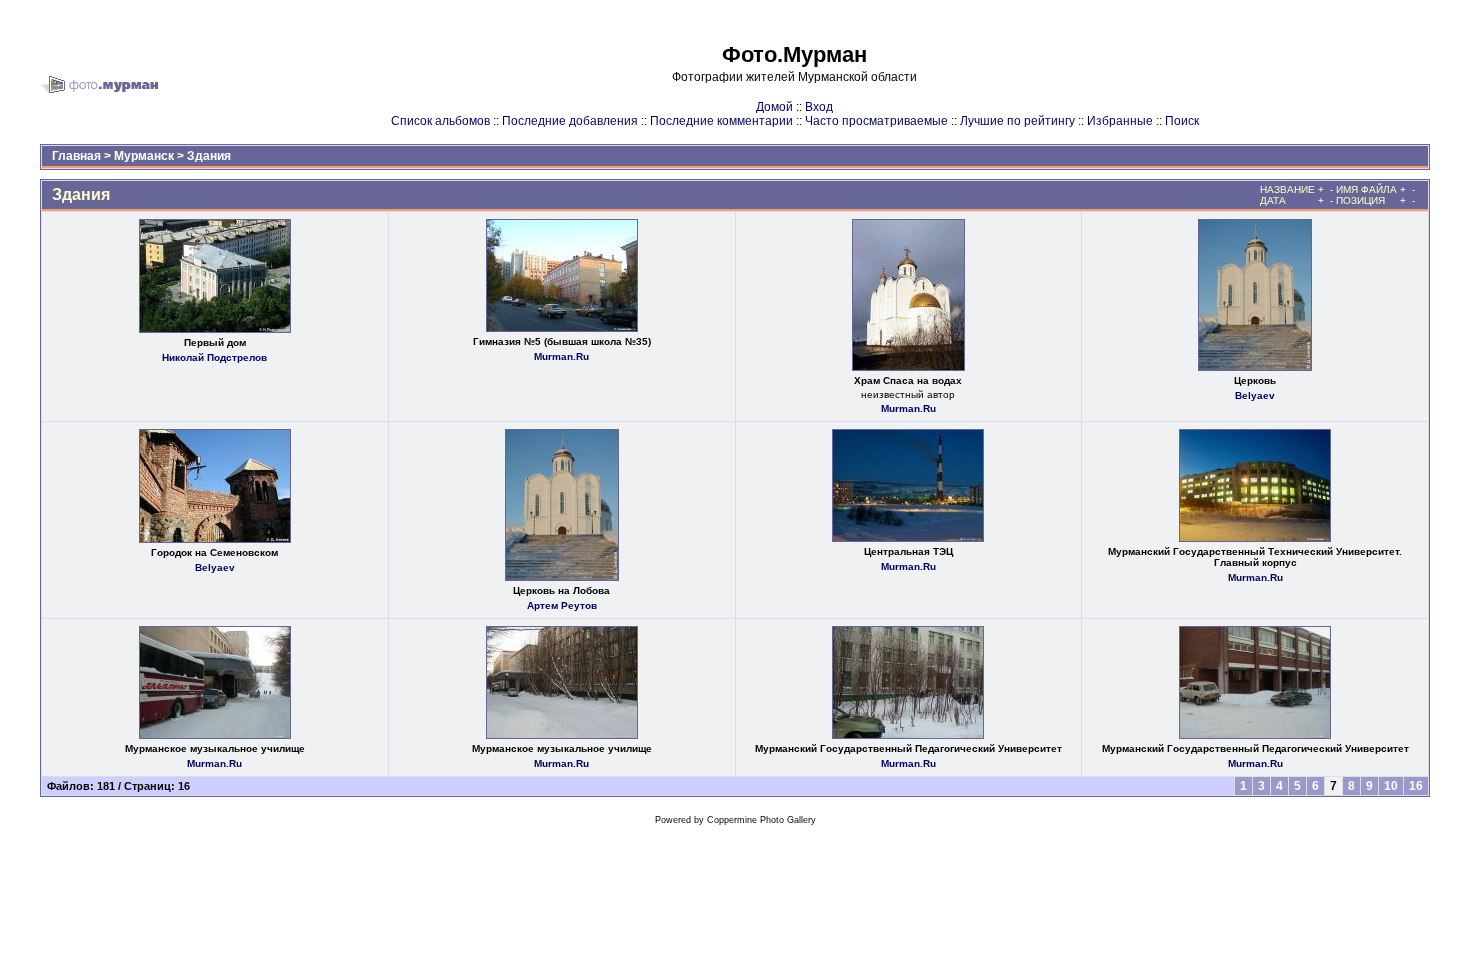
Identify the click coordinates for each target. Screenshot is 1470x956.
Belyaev (1255, 395)
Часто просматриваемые (876, 121)
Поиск (1182, 121)
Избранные (1120, 121)
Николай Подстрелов (214, 357)
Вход (819, 107)
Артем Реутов (562, 605)
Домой (774, 107)
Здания (209, 156)
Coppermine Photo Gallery (761, 820)
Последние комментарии (721, 121)
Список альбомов (440, 121)
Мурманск (144, 156)
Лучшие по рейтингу (1017, 121)
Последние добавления (570, 121)
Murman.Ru (561, 356)
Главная (76, 156)
